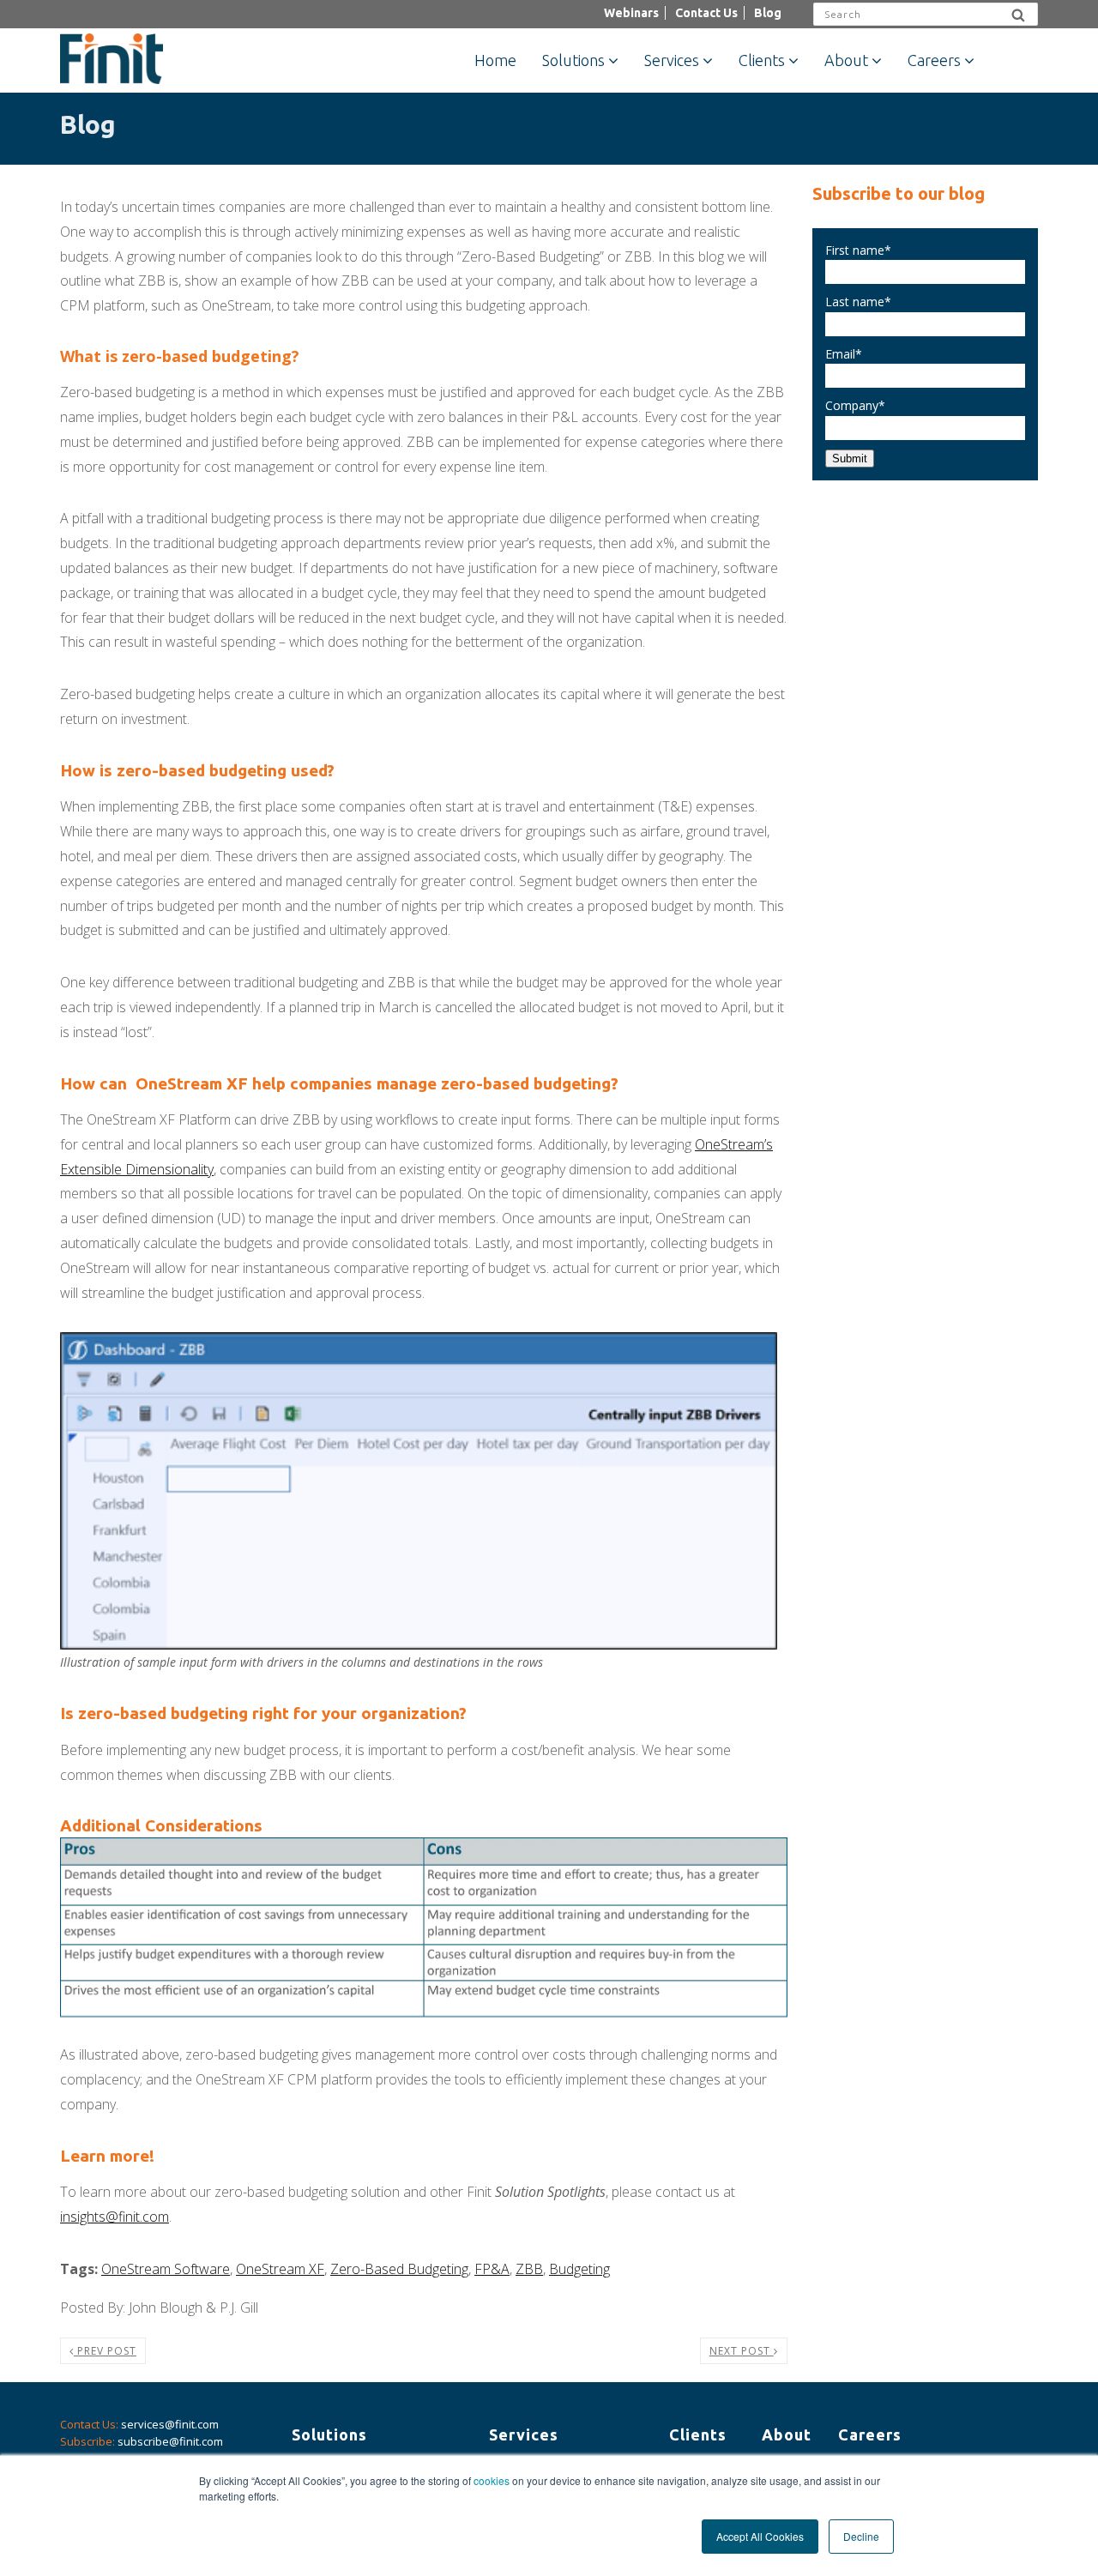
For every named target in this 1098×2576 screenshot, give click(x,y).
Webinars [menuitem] (631, 13)
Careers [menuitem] (934, 60)
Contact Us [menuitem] (706, 13)
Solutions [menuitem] (573, 60)
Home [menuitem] (495, 60)
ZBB (529, 2269)
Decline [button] (861, 2536)
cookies (492, 2480)
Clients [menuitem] (762, 60)
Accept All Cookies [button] (760, 2536)
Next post (742, 2351)
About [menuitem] (846, 60)
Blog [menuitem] (768, 13)
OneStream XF (280, 2269)
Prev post (105, 2351)
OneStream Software (166, 2269)
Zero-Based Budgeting (399, 2269)
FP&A (492, 2269)
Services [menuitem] (672, 60)
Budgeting (579, 2269)
